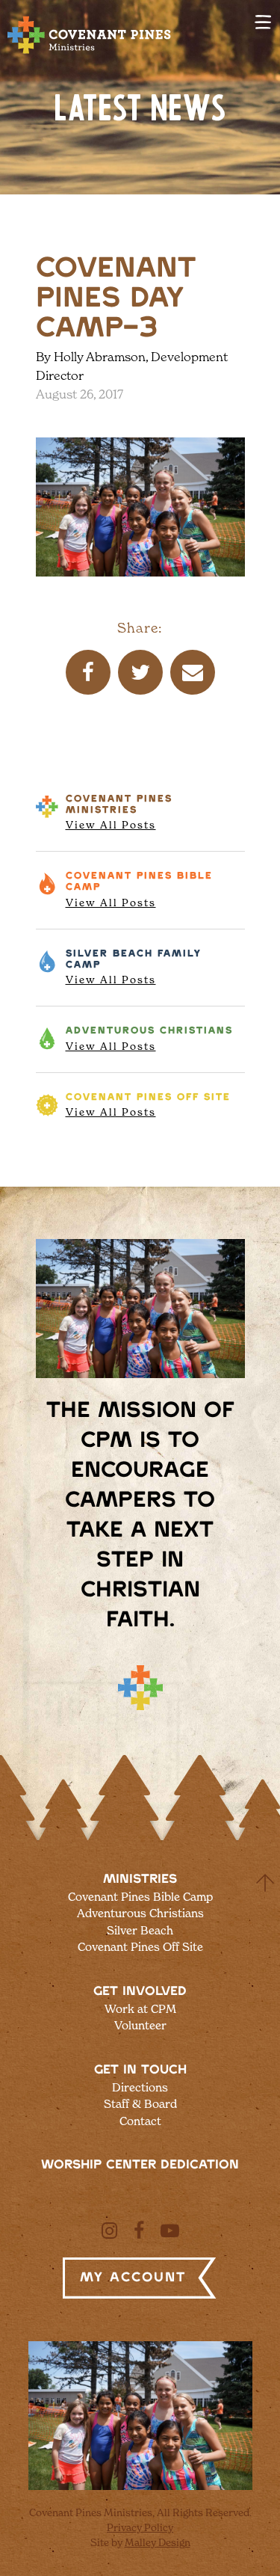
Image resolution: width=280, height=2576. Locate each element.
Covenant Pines (119, 813)
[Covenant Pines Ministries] (90, 53)
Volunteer (140, 2025)
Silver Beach (134, 968)
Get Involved (140, 1991)
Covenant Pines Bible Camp (140, 1897)
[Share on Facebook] (88, 672)
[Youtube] (170, 2231)
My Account (133, 2278)
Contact (140, 2121)
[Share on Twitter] (140, 672)
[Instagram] (109, 2231)
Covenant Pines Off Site (140, 1947)
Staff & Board (140, 2104)
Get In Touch (140, 2070)
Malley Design (158, 2542)
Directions (140, 2087)
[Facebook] (139, 2231)
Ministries (140, 1879)
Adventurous (149, 1039)
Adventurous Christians (140, 1913)
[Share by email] (193, 672)
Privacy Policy (140, 2527)
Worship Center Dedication (140, 2165)
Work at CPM (140, 2009)
